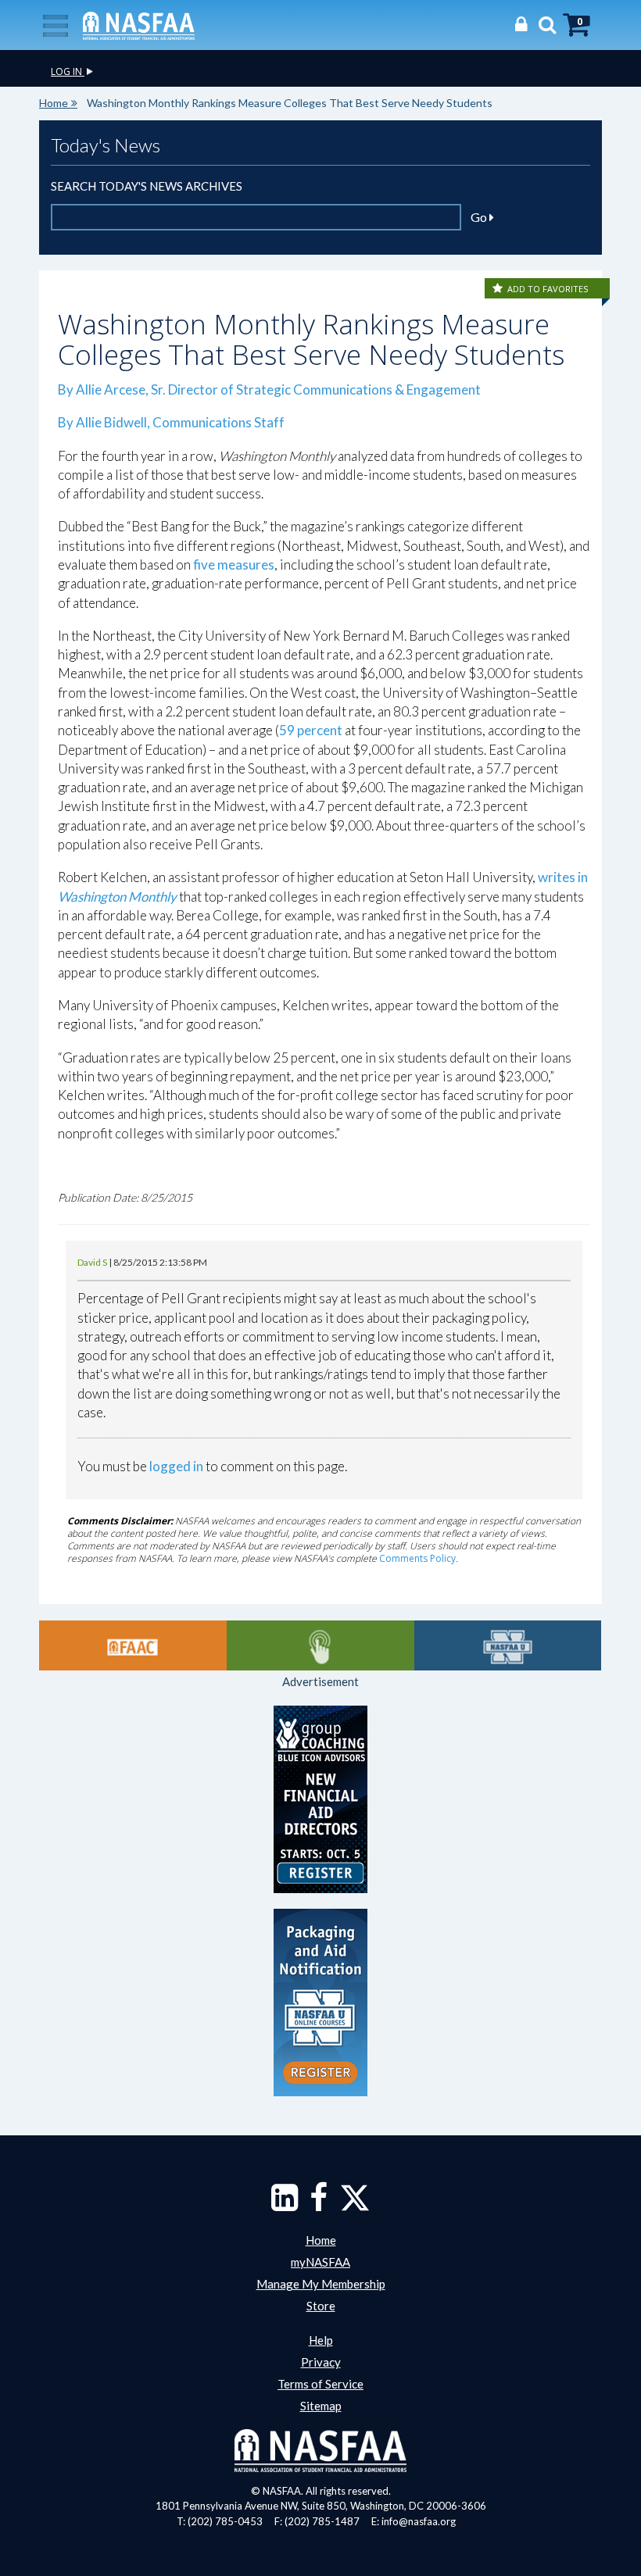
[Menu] (56, 24)
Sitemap (321, 2406)
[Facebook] (319, 2205)
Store (321, 2306)
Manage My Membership (321, 2284)
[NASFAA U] (508, 1645)
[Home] (139, 24)
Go (480, 217)
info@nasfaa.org (419, 2521)
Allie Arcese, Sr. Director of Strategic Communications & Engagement (278, 389)
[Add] (499, 289)
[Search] (543, 24)
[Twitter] (355, 2205)
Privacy (321, 2362)
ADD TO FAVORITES (548, 289)
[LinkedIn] (285, 2205)
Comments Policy (417, 1558)
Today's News (106, 145)
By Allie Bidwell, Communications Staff (171, 422)
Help (321, 2340)
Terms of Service (320, 2384)
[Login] (517, 24)
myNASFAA (320, 2262)
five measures (234, 565)
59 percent (311, 730)
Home (54, 103)
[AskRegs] (320, 1645)
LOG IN (68, 71)
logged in (176, 1466)
